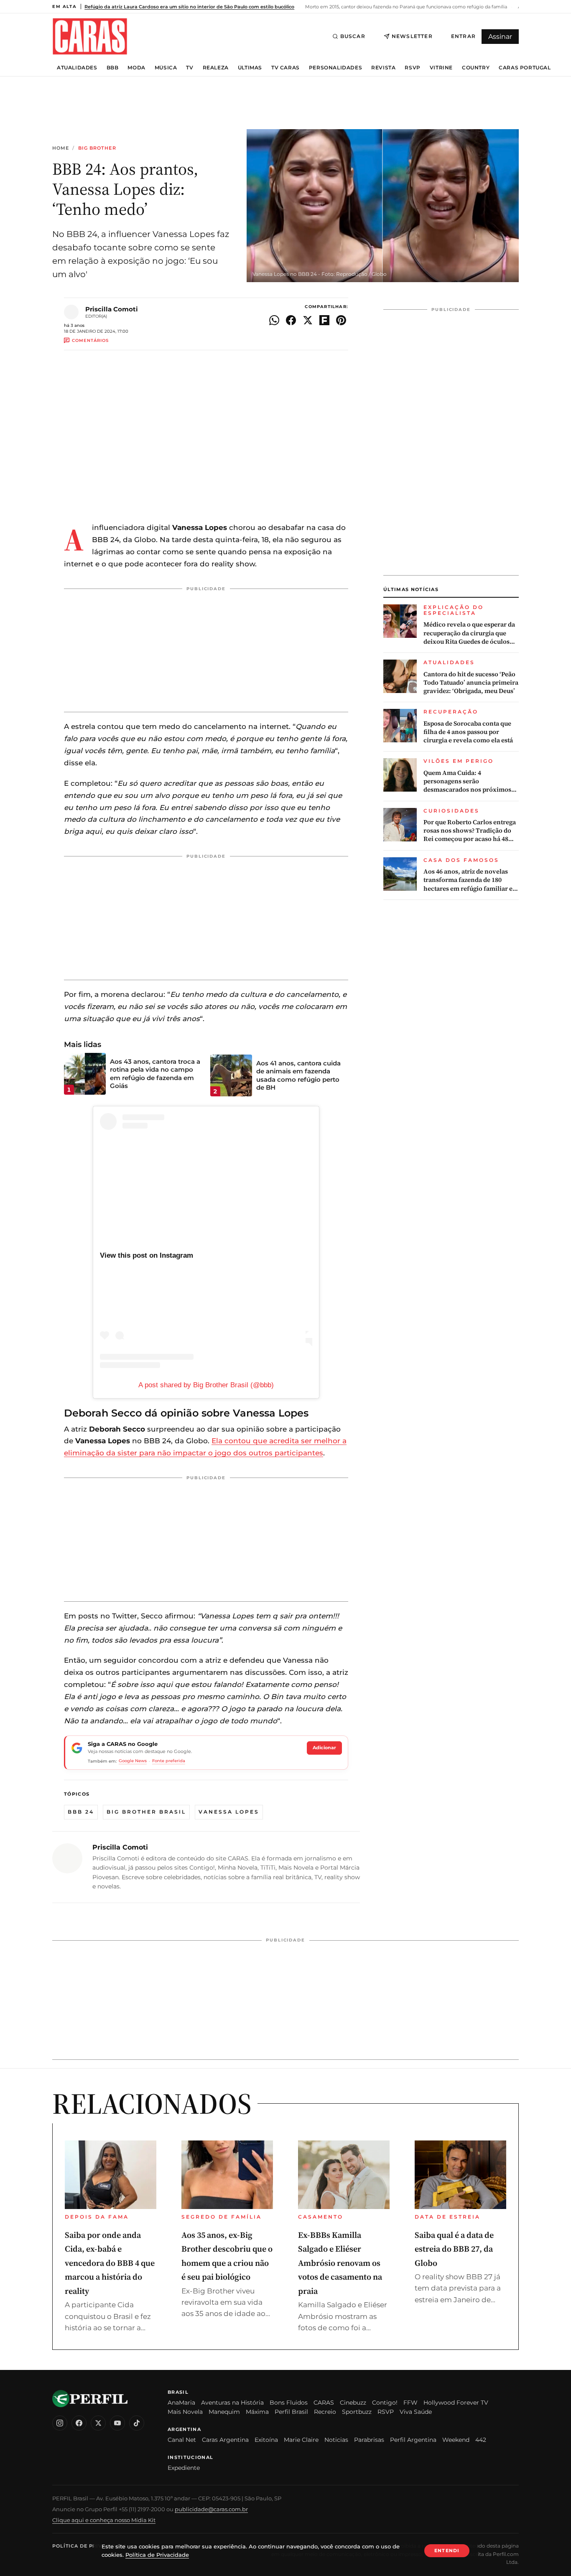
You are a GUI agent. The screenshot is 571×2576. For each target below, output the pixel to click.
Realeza (216, 68)
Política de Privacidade (89, 2546)
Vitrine (441, 68)
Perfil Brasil (291, 2412)
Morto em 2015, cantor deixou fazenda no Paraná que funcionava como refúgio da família (405, 7)
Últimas (250, 68)
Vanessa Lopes (229, 1812)
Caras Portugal (525, 68)
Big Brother (97, 148)
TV (190, 68)
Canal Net (182, 2440)
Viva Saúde (416, 2412)
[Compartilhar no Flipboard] (324, 320)
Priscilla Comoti (112, 309)
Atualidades (77, 68)
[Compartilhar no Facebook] (291, 320)
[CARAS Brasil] (90, 36)
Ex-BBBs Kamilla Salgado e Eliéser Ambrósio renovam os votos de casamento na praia (340, 2263)
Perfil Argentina (413, 2440)
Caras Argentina (225, 2440)
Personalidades (335, 68)
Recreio (325, 2412)
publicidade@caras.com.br (211, 2509)
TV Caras (285, 68)
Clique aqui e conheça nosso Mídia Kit (104, 2520)
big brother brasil (146, 1812)
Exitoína (266, 2440)
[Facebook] (79, 2423)
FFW (410, 2403)
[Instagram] (60, 2423)
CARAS (324, 2403)
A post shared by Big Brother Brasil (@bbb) (206, 1385)
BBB (113, 68)
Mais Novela (185, 2412)
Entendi (447, 2551)
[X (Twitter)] (98, 2423)
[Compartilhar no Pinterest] (341, 320)
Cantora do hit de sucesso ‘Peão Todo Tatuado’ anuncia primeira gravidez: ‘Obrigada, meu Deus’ (471, 683)
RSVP (412, 68)
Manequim (224, 2412)
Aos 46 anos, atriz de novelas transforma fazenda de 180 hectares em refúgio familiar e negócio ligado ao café (468, 880)
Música (166, 68)
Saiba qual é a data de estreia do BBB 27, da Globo (454, 2249)
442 (481, 2440)
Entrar (463, 36)
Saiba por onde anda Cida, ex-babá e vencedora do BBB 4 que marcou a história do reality (110, 2263)
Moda (136, 68)
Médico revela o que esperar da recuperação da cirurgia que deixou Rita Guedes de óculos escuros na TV (469, 633)
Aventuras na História (232, 2403)
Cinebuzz (353, 2403)
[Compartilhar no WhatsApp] (274, 320)
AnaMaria (181, 2403)
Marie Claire (301, 2440)
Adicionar (324, 1748)
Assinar (500, 37)
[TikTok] (137, 2423)
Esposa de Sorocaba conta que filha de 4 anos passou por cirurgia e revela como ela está (468, 732)
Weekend (456, 2440)
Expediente (184, 2468)
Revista (383, 68)
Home (61, 148)
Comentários (90, 340)
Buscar (353, 36)
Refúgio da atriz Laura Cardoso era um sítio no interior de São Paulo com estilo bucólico (189, 7)
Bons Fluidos (289, 2403)
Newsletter (412, 36)
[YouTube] (117, 2423)
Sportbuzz (357, 2412)
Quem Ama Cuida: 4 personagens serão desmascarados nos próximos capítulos (467, 781)
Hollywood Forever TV (456, 2403)
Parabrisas (369, 2440)
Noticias (336, 2440)
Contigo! (385, 2403)
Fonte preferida (169, 1761)
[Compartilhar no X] (308, 320)
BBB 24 (81, 1812)
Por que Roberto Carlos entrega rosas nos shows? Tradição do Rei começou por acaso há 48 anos (470, 831)
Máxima (257, 2412)
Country (476, 68)
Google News (133, 1761)
